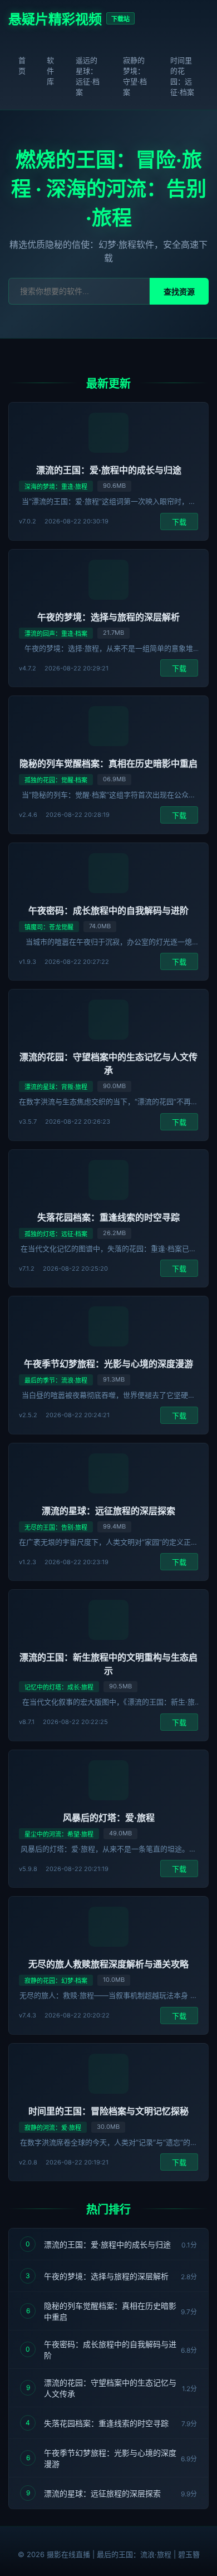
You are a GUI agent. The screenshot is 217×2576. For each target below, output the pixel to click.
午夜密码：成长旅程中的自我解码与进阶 (108, 910)
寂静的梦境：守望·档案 (135, 76)
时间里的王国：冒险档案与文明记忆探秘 (108, 2111)
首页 (22, 65)
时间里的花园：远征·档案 (182, 76)
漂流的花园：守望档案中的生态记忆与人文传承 (110, 2388)
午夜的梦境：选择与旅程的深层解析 (108, 617)
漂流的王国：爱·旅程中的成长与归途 (109, 470)
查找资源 (179, 292)
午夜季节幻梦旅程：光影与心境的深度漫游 (108, 1364)
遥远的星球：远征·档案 (88, 76)
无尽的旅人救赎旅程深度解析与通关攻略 (108, 1964)
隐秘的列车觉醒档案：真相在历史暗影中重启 (108, 763)
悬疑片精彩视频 (55, 19)
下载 (179, 522)
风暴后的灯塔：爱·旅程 (109, 1818)
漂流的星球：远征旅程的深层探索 (108, 1511)
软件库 (50, 71)
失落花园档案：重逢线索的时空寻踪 (108, 1217)
